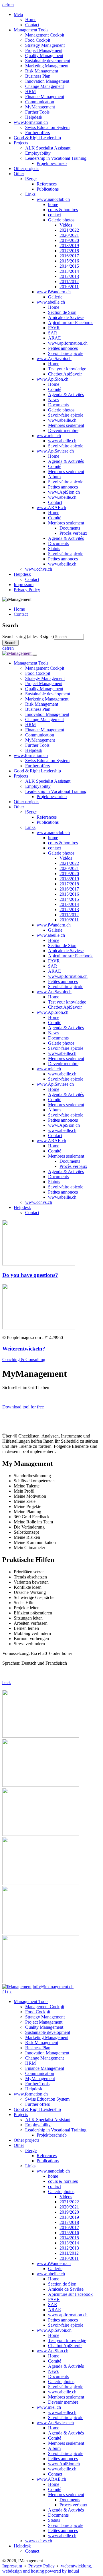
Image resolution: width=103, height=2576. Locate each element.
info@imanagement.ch (53, 1987)
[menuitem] (57, 20)
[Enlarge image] (41, 1736)
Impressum (13, 2566)
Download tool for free (23, 1407)
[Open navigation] (35, 655)
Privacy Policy (42, 2566)
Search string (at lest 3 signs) (28, 636)
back (7, 1682)
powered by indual (47, 2568)
